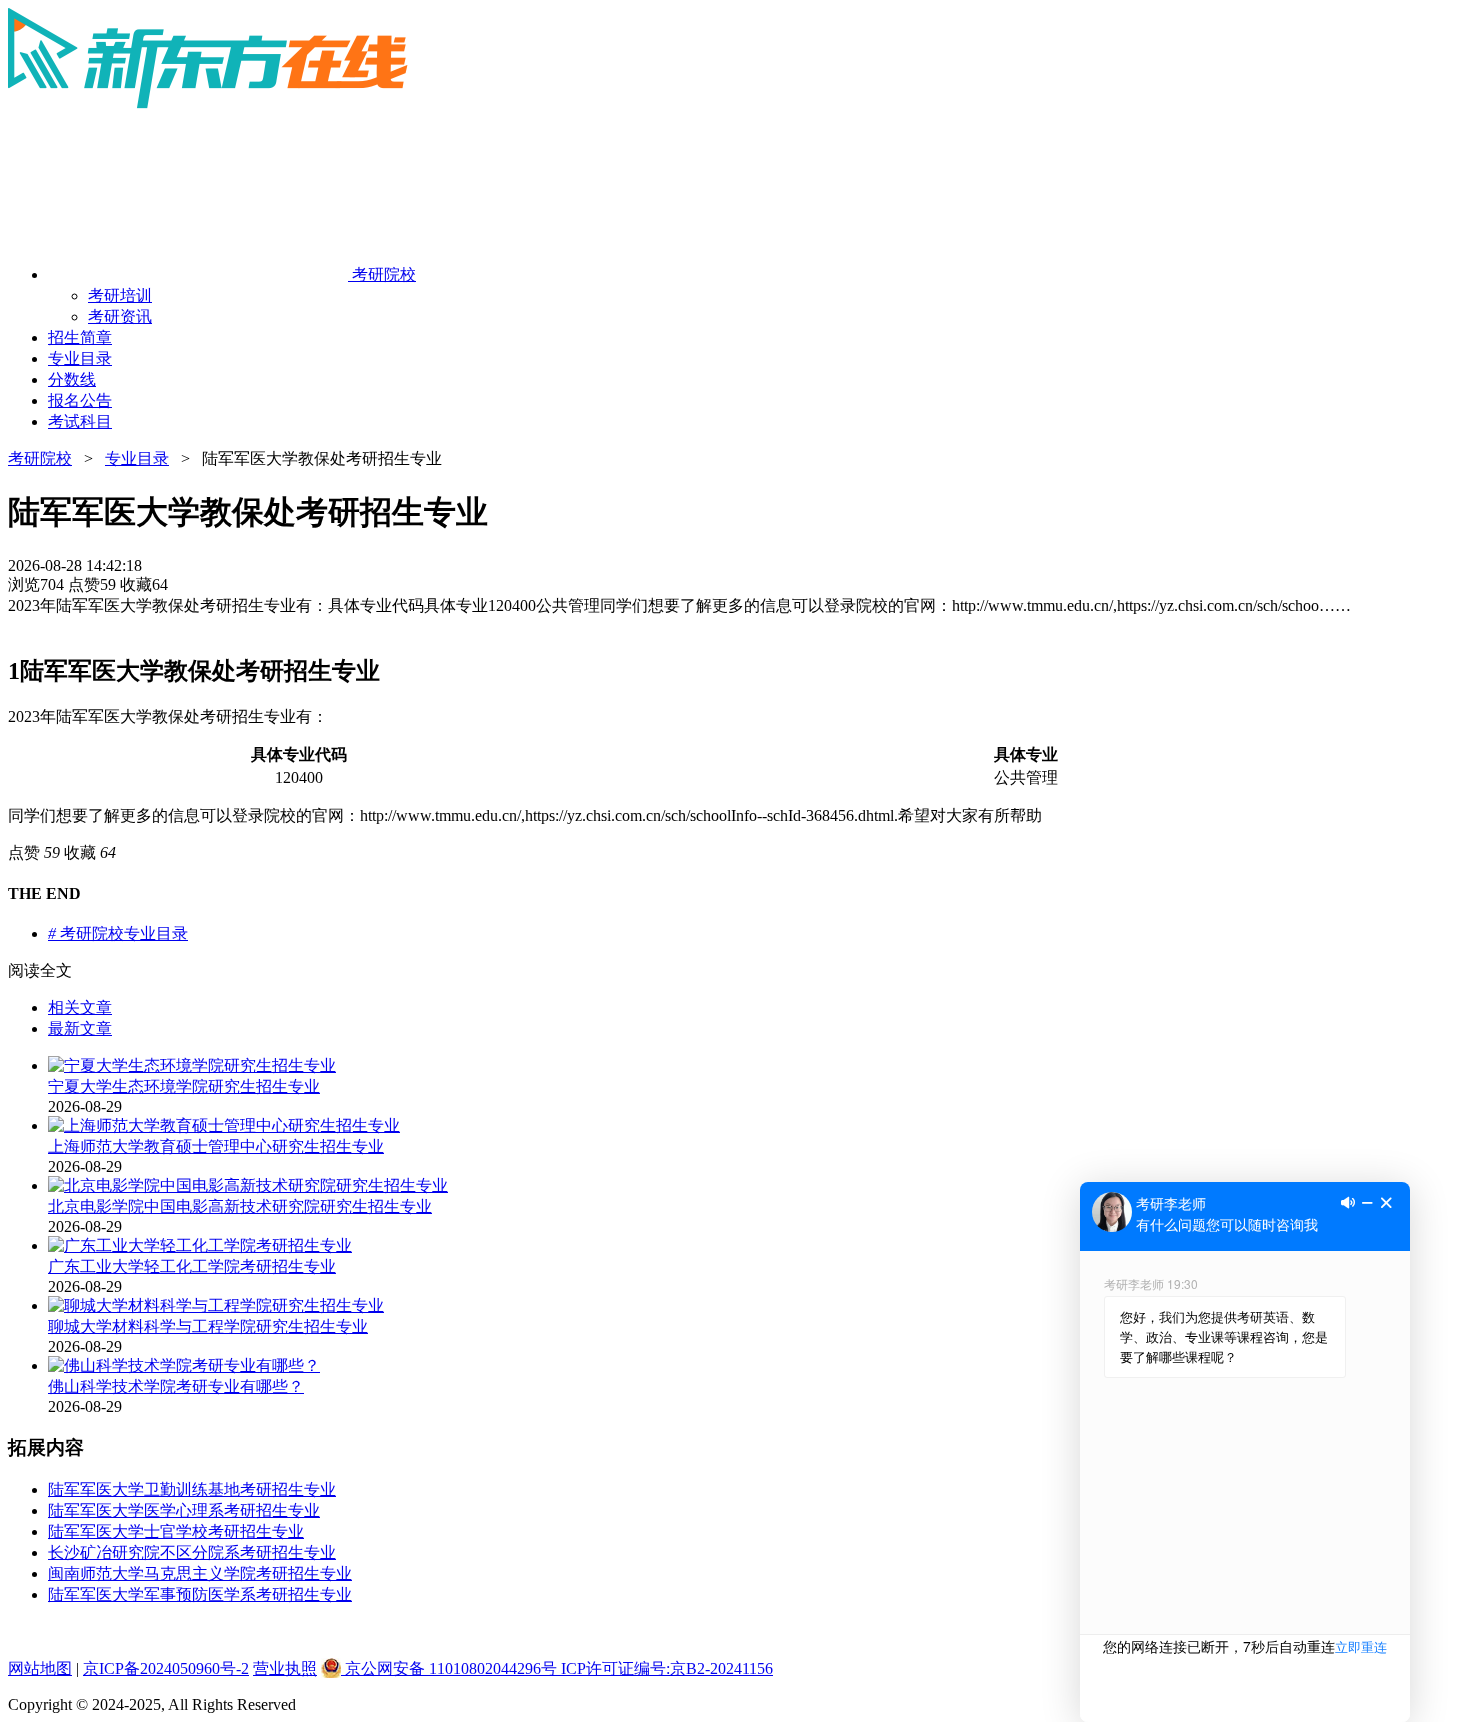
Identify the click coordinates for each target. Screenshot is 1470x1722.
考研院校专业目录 (118, 933)
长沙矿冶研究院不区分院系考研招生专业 (192, 1552)
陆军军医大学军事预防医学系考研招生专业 (200, 1594)
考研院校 (40, 458)
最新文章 (80, 1028)
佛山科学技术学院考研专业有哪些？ (176, 1386)
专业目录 (137, 458)
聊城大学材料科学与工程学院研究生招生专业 (208, 1326)
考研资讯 (120, 316)
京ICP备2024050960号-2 (166, 1668)
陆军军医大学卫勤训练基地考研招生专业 (192, 1489)
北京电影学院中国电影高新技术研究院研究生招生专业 (240, 1206)
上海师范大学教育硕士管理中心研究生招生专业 (216, 1146)
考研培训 (120, 295)
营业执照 (285, 1668)
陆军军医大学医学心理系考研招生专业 (184, 1510)
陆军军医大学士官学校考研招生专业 (176, 1531)
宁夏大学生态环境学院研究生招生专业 (184, 1086)
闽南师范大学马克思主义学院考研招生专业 (200, 1573)
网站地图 (40, 1668)
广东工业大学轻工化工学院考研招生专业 (192, 1266)
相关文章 (80, 1007)
